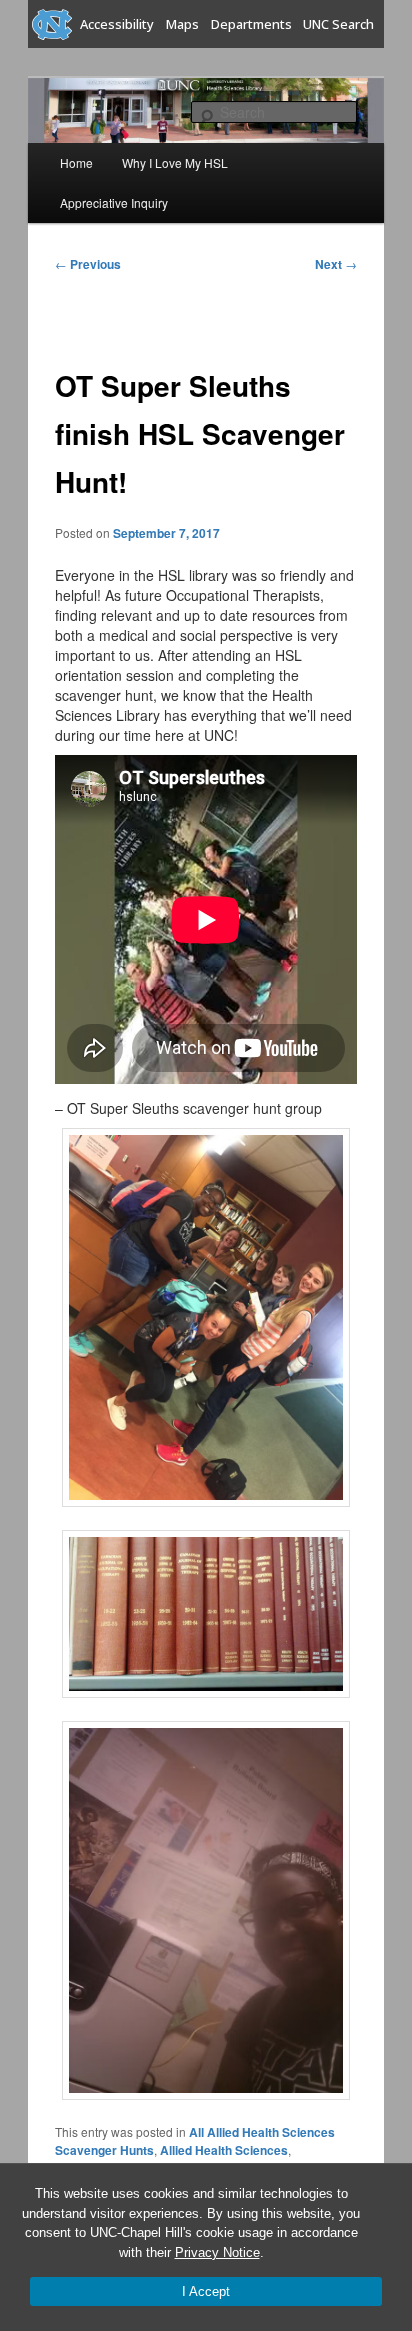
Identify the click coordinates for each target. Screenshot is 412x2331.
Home (76, 162)
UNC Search (338, 24)
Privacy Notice (217, 2252)
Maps (182, 24)
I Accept (206, 2291)
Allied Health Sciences (224, 2150)
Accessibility (117, 24)
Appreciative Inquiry (114, 202)
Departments (251, 24)
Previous (88, 264)
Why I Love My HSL (175, 162)
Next (336, 264)
